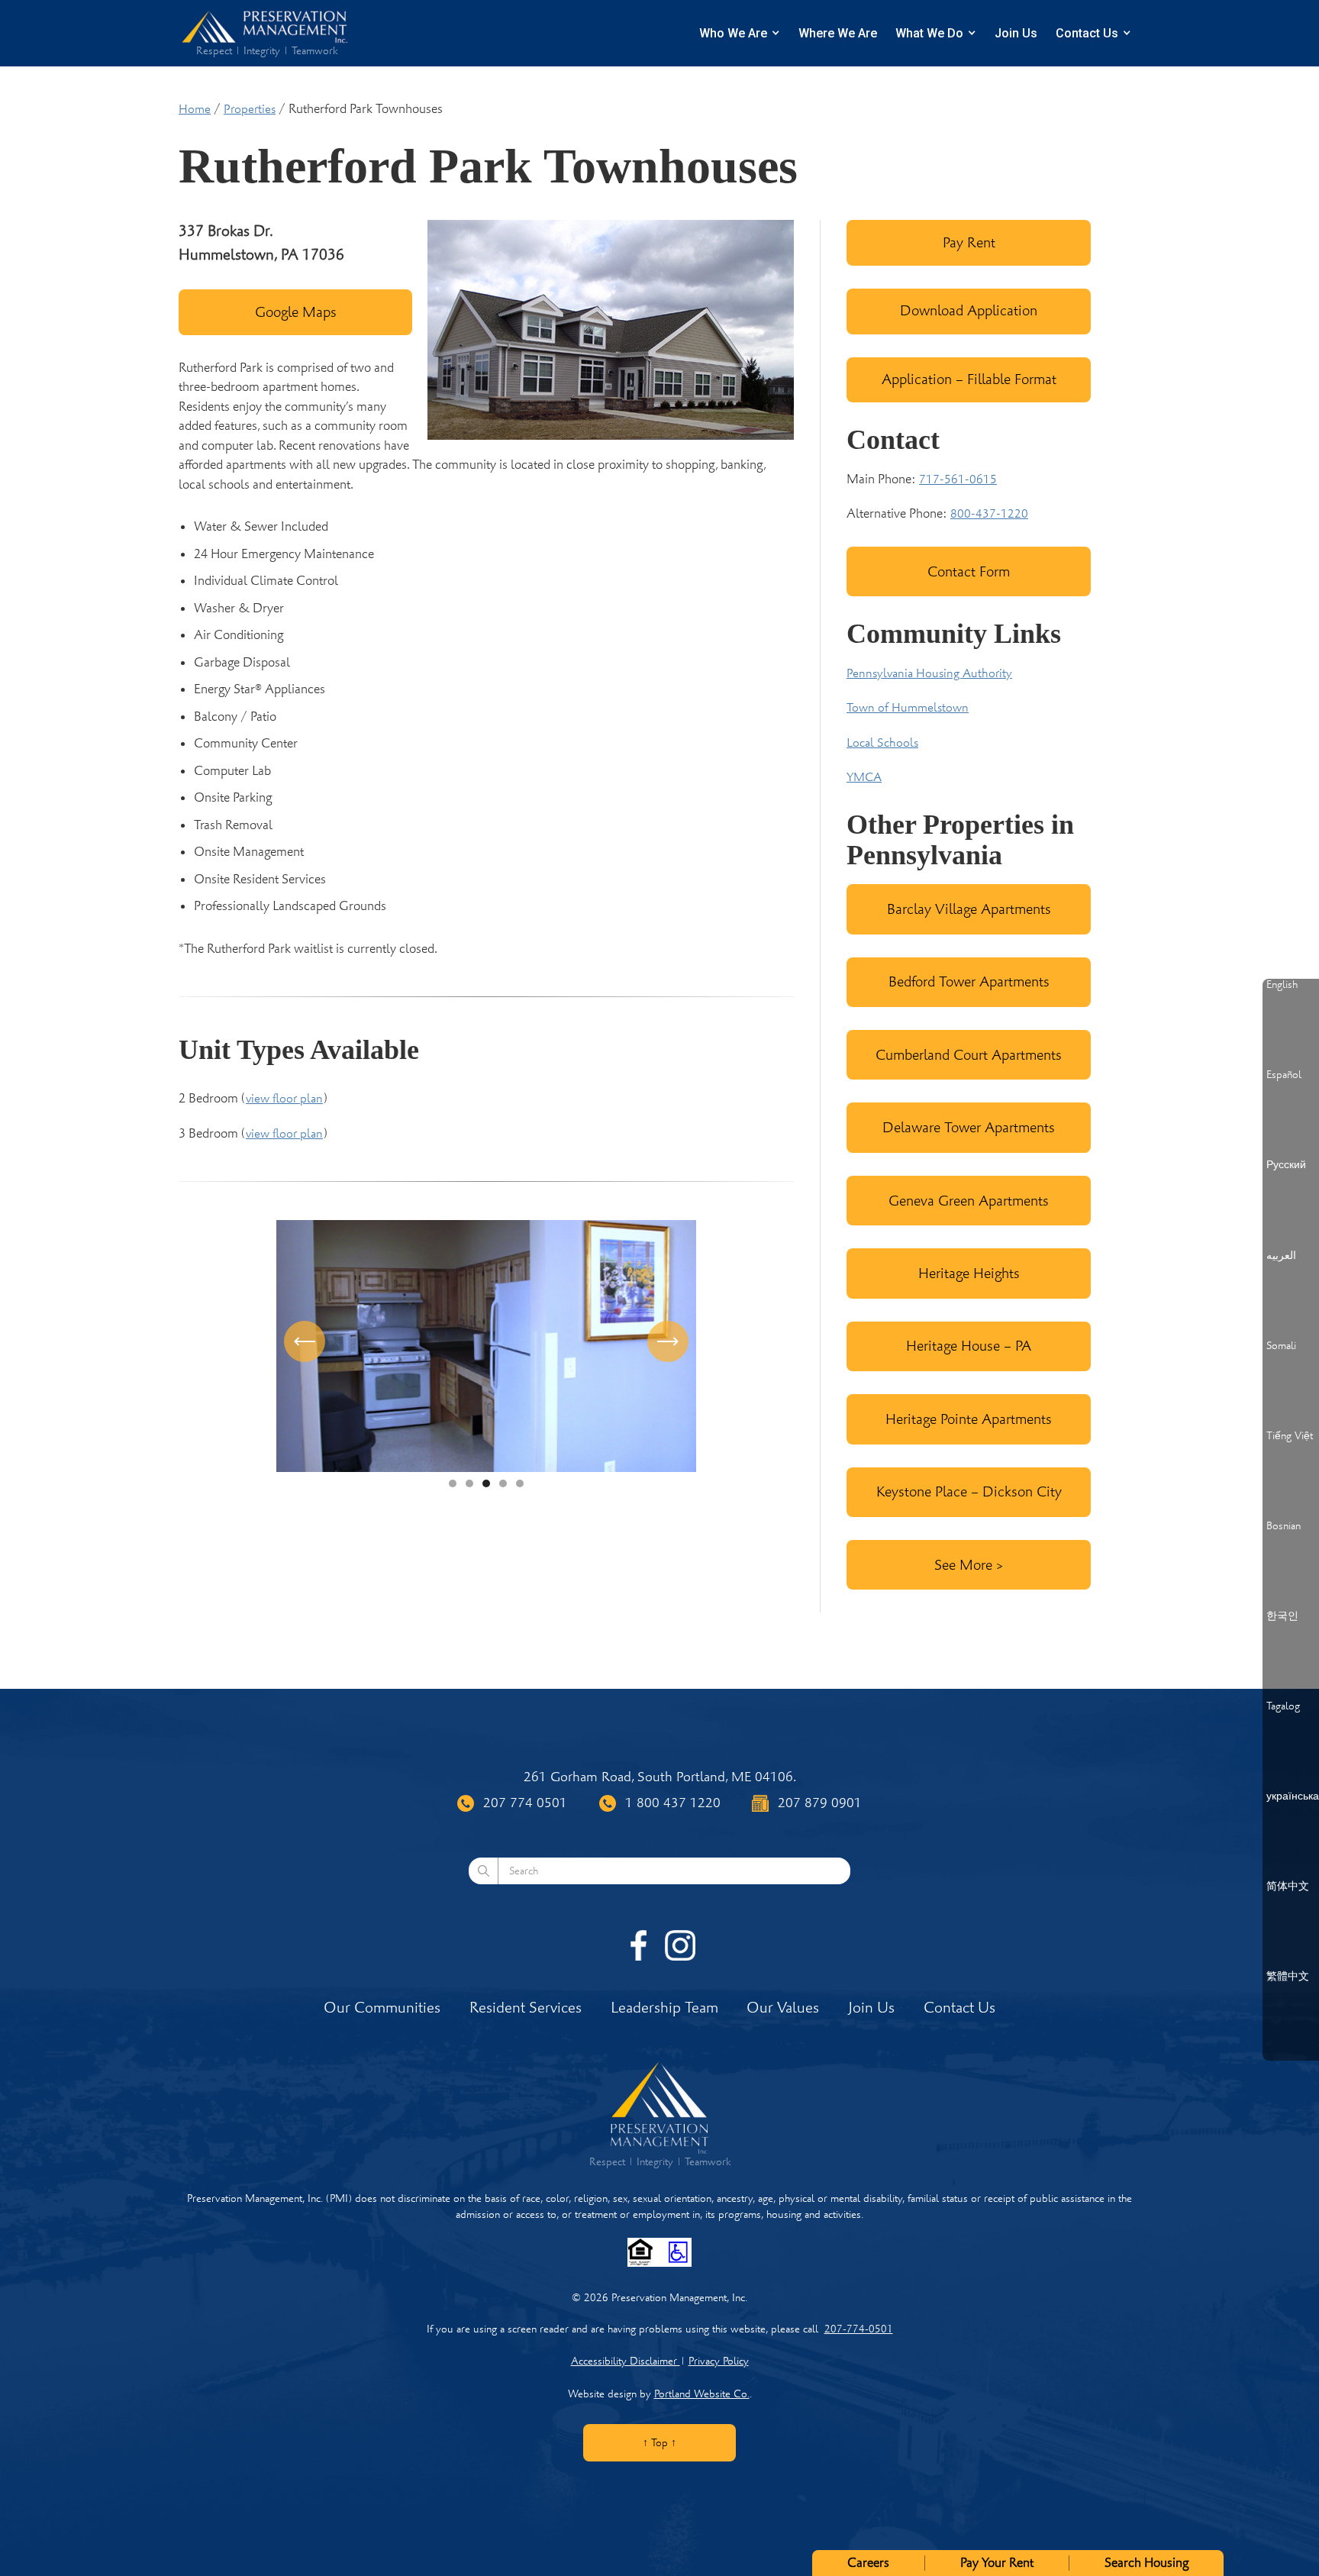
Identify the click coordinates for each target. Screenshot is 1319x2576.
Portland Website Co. (702, 2394)
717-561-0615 (958, 479)
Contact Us (1087, 33)
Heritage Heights (969, 1273)
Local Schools (882, 743)
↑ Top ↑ (659, 2443)
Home (195, 109)
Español (1284, 1075)
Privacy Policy (719, 2361)
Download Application (969, 310)
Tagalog (1283, 1706)
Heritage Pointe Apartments (969, 1419)
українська (1293, 1796)
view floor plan (284, 1099)
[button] (307, 1346)
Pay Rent (969, 242)
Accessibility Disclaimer (626, 2361)
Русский (1286, 1165)
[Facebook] (639, 1945)
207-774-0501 (859, 2329)
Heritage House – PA (969, 1346)
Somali (1281, 1346)
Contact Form (969, 571)
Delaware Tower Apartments (969, 1127)
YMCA (864, 777)
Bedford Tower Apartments (969, 981)
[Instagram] (680, 1945)
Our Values (783, 2008)
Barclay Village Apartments (969, 909)
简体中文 (1288, 1887)
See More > (969, 1565)
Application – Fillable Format (969, 379)
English (1282, 985)
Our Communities (382, 2008)
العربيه (1281, 1256)
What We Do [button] (929, 33)
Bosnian (1284, 1526)
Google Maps (296, 312)
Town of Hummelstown (908, 708)
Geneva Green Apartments (969, 1201)
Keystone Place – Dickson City (969, 1491)
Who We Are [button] (733, 33)
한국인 (1282, 1616)
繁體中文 (1288, 1977)
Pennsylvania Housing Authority (929, 673)
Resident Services (526, 2008)
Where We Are (838, 33)
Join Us (1016, 33)
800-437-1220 (989, 514)
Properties (250, 109)
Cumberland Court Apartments (969, 1055)
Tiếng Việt (1290, 1436)
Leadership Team (664, 2008)
